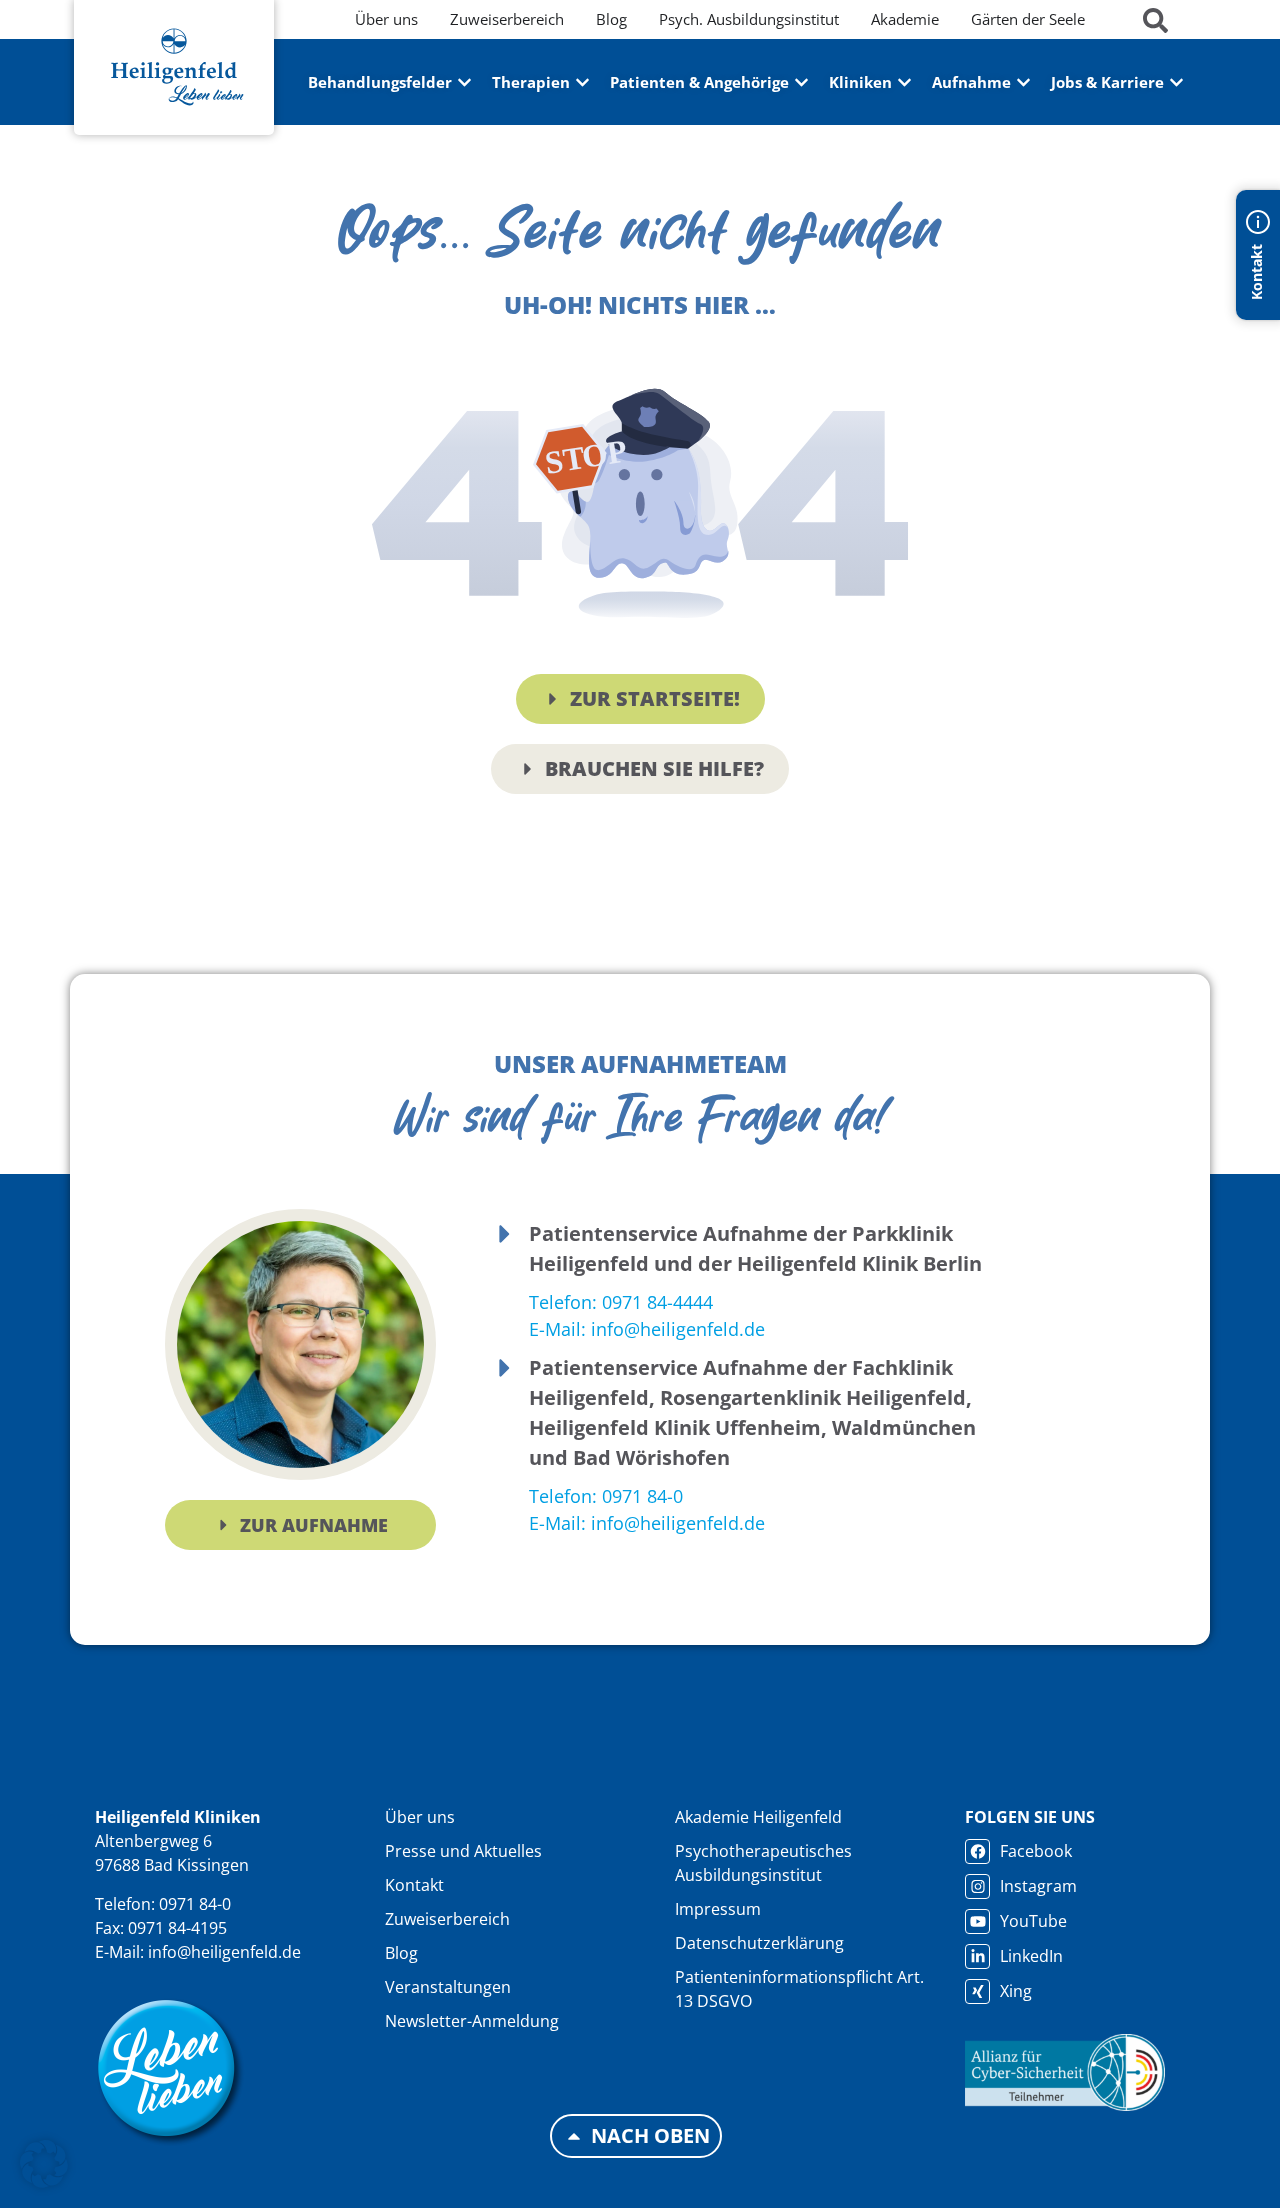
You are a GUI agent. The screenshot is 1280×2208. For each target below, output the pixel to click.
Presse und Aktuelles (463, 1851)
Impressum (718, 1909)
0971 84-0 (195, 1904)
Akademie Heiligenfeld (758, 1817)
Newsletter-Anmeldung (472, 2021)
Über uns (420, 1817)
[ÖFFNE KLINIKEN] (904, 82)
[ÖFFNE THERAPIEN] (582, 82)
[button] (44, 2164)
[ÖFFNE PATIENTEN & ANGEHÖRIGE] (801, 82)
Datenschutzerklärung (759, 1943)
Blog (401, 1953)
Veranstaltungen (448, 1987)
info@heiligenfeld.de (224, 1952)
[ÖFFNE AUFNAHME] (1023, 82)
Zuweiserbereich (447, 1919)
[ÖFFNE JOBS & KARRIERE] (1176, 82)
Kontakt (414, 1885)
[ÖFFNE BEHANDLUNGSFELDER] (464, 82)
